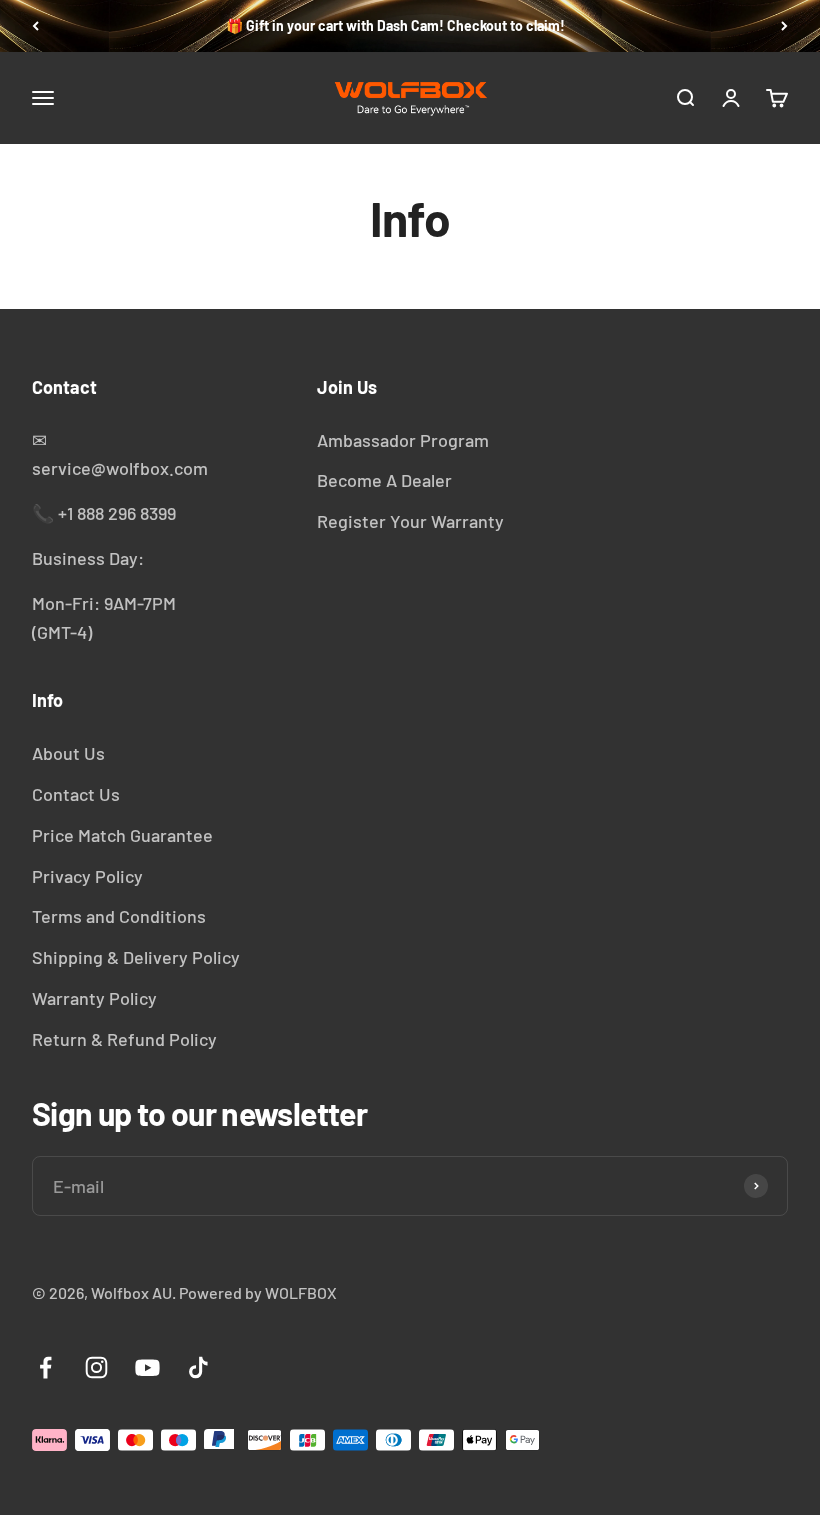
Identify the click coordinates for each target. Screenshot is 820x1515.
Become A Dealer (384, 480)
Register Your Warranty (410, 521)
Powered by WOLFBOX (258, 1292)
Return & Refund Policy (124, 1039)
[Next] (784, 26)
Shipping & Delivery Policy (136, 957)
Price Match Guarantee (122, 835)
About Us (68, 753)
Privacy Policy (87, 876)
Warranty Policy (94, 998)
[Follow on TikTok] (198, 1367)
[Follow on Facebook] (45, 1367)
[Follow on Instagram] (96, 1367)
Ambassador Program (403, 440)
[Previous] (35, 26)
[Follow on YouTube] (147, 1367)
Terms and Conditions (119, 916)
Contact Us (76, 794)
